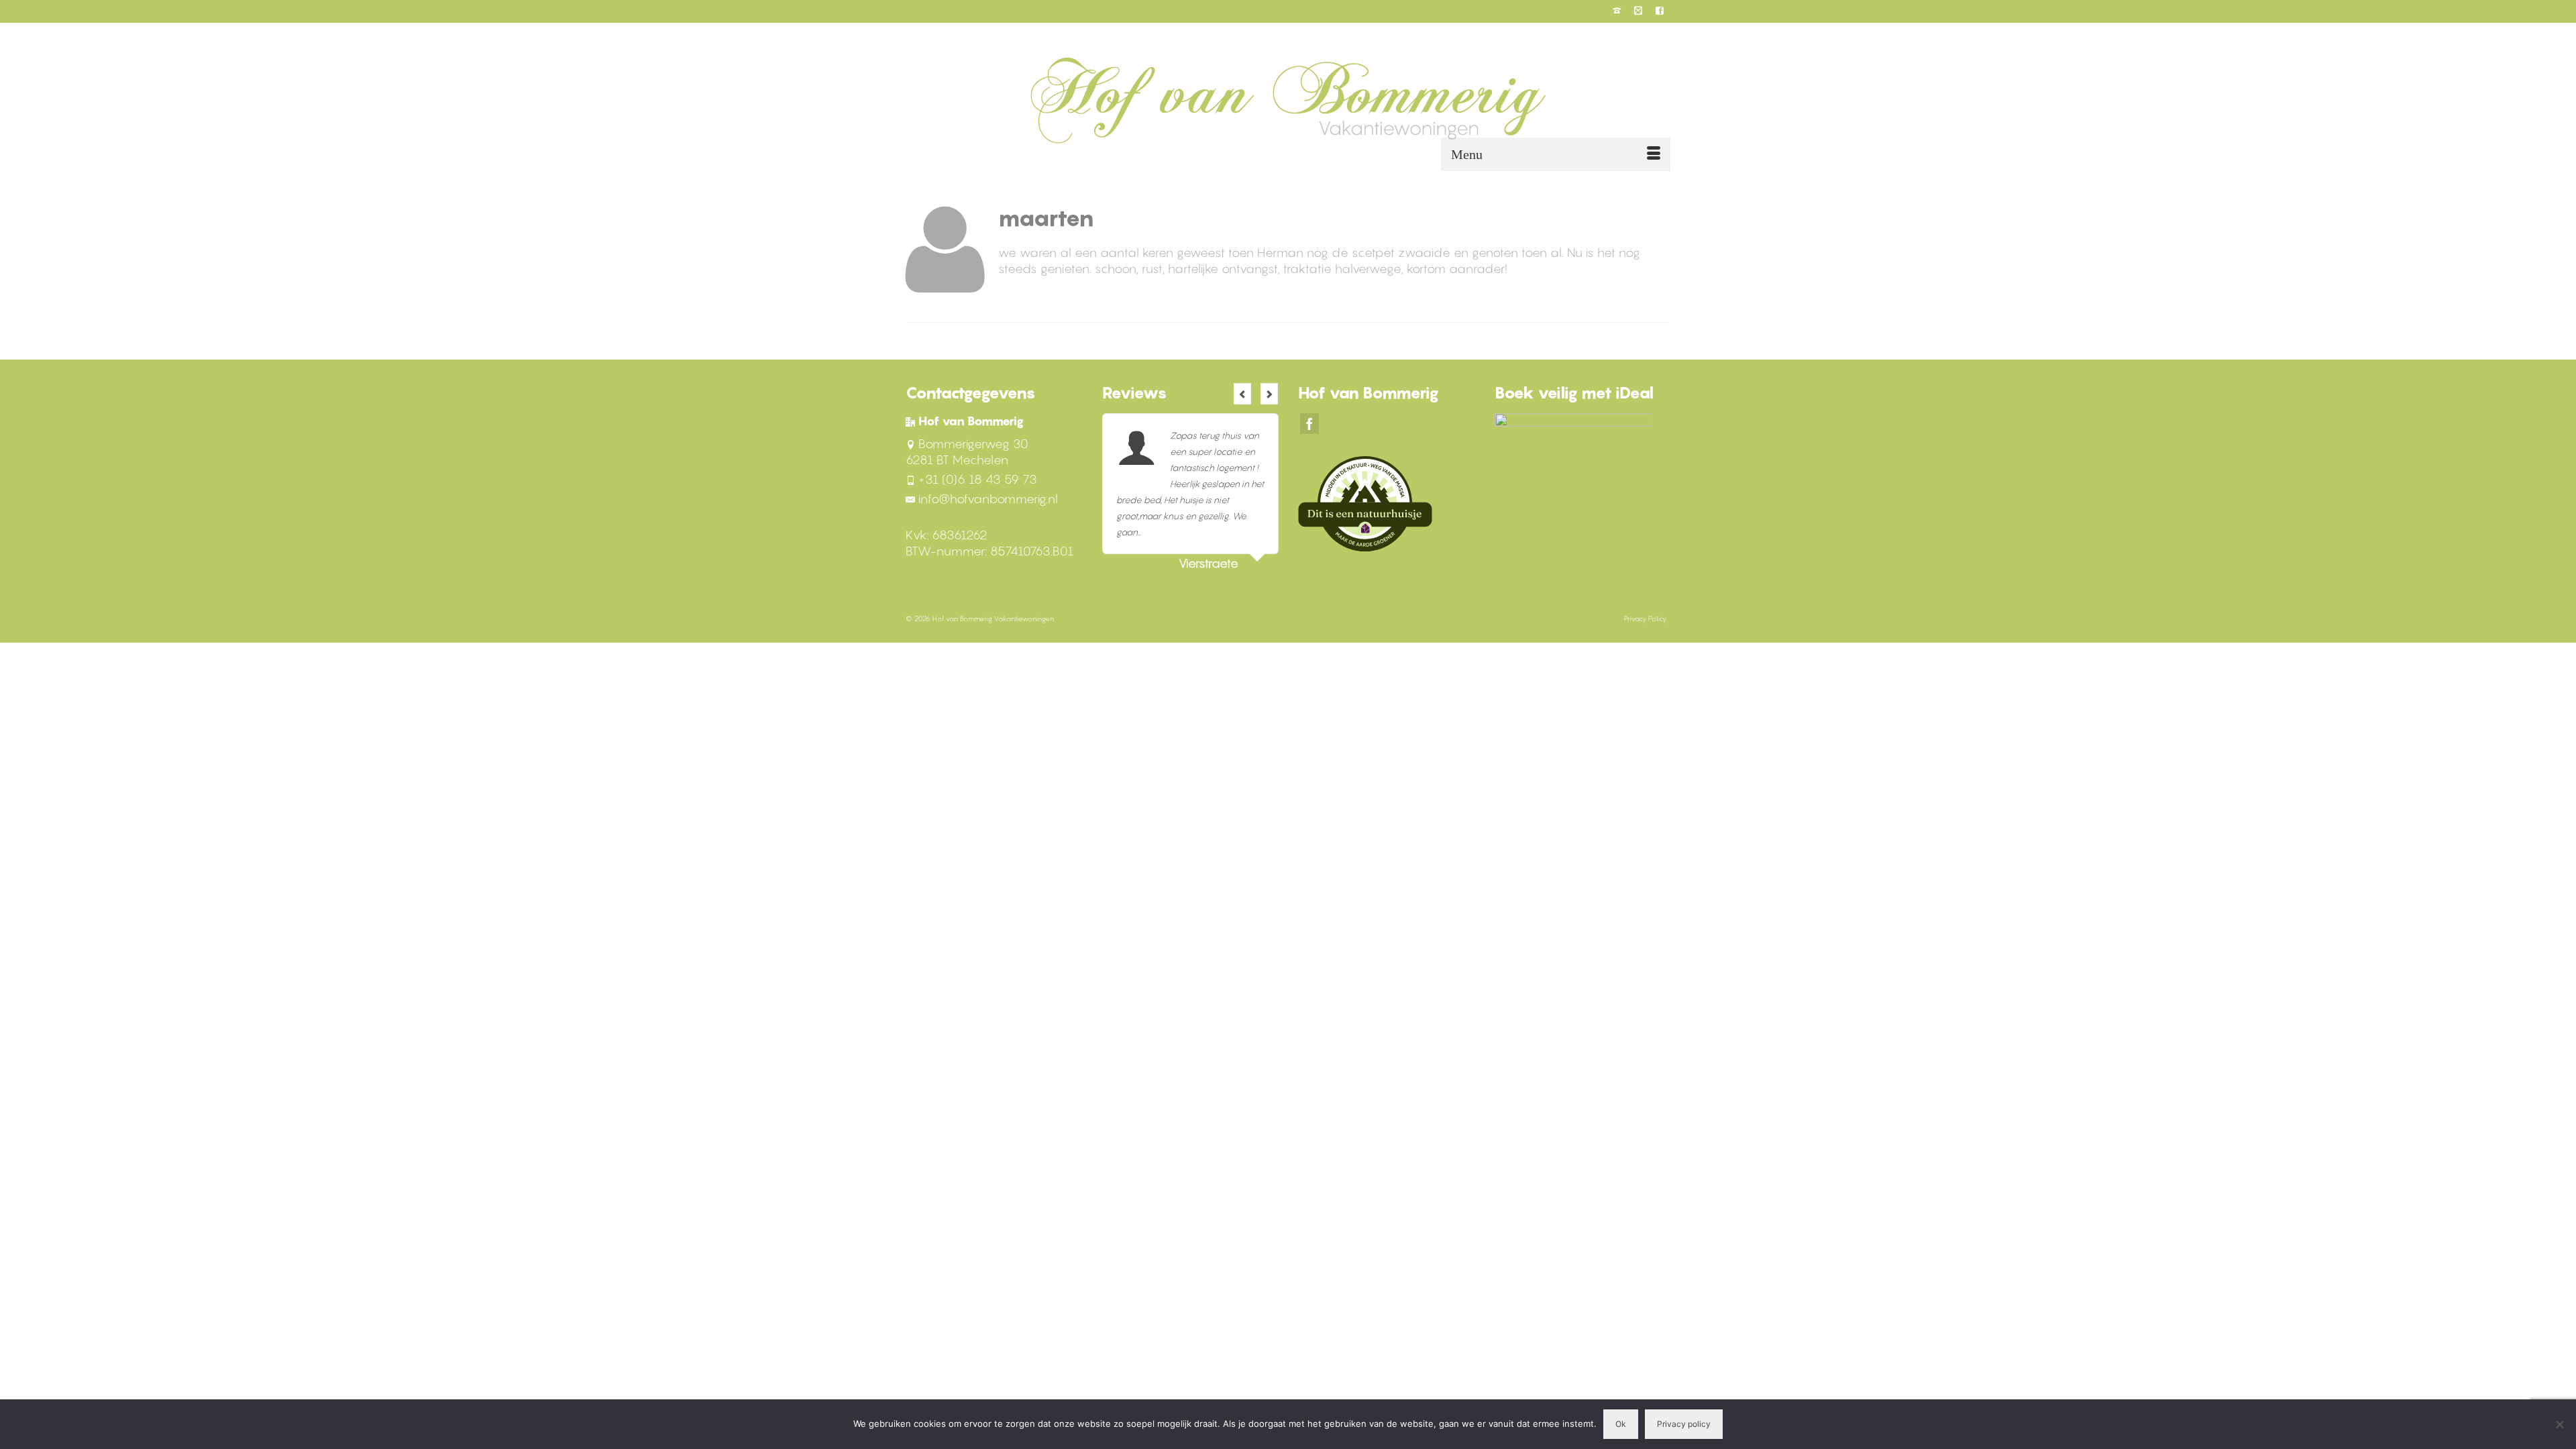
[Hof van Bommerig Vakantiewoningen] (1288, 100)
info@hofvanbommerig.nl (988, 499)
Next (1269, 394)
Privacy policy (1684, 1424)
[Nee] (2559, 1424)
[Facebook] (1309, 424)
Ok (1621, 1424)
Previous (1242, 394)
